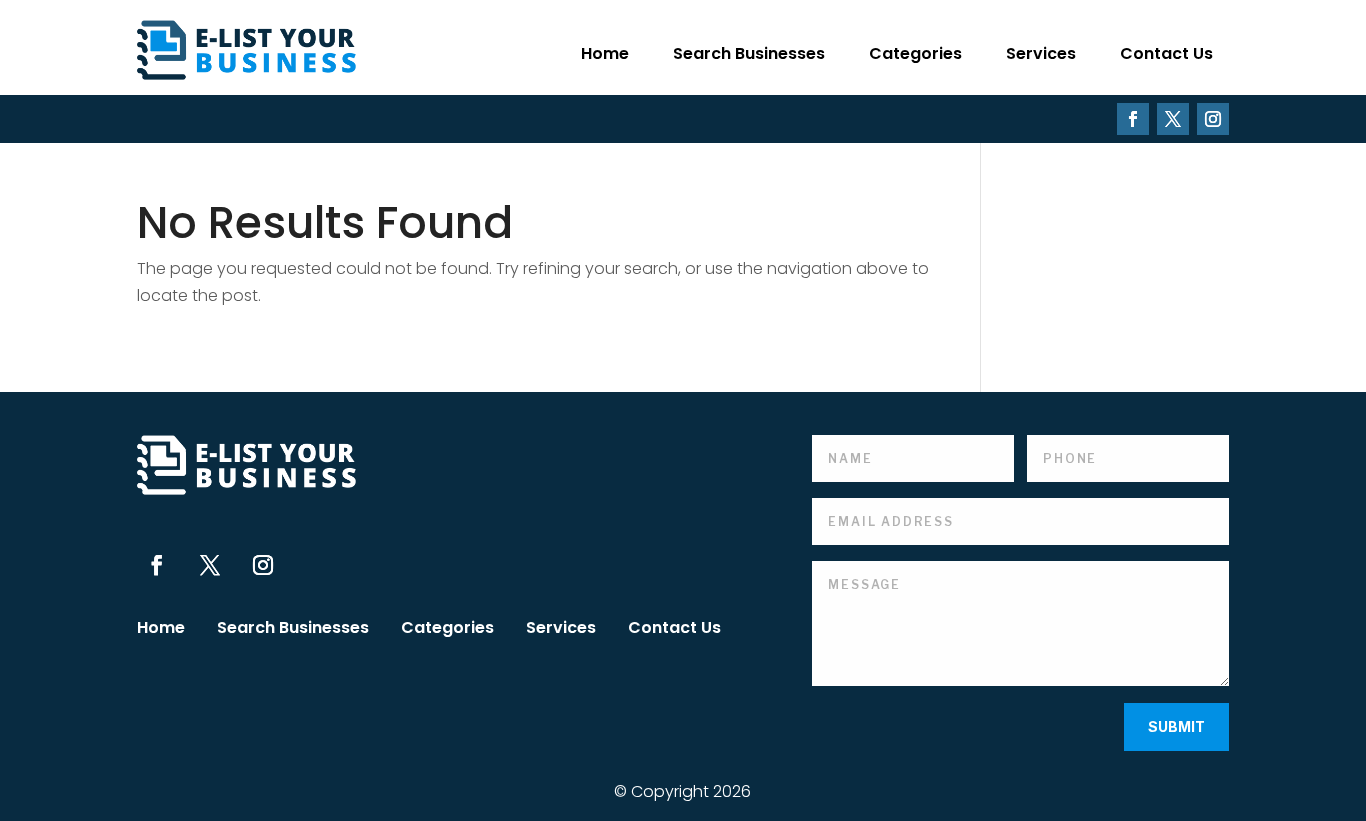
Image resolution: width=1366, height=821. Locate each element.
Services (1041, 53)
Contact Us (1166, 53)
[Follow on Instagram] (1213, 119)
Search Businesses (749, 53)
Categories (915, 53)
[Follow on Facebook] (1133, 119)
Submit (1176, 726)
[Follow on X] (1173, 119)
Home (605, 53)
